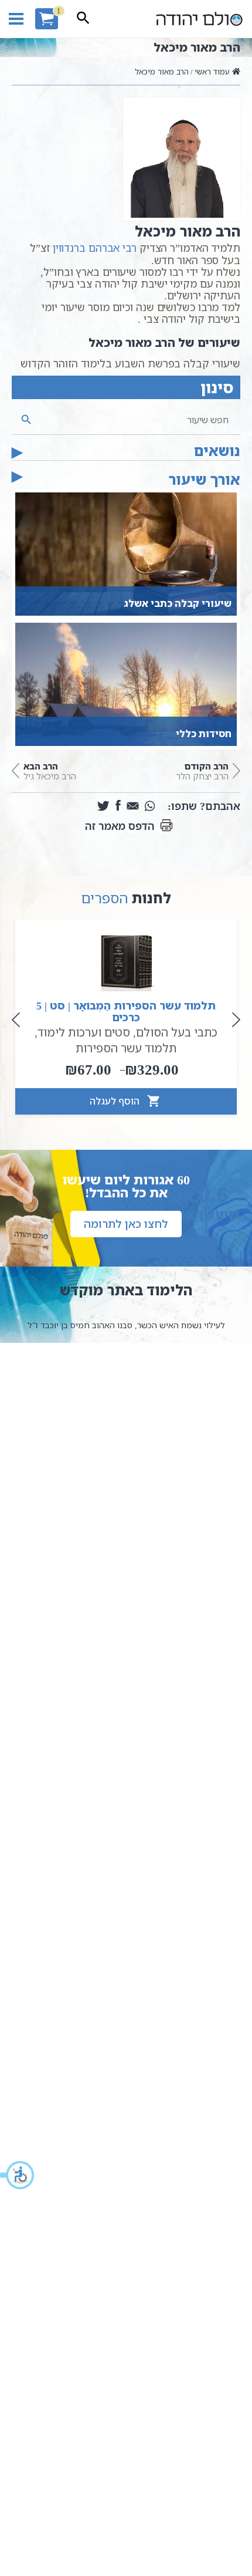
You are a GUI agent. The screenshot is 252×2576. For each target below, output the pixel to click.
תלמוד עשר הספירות (126, 1048)
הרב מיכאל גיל (50, 771)
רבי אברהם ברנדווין (95, 248)
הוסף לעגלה (116, 1101)
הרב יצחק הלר (202, 771)
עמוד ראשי (212, 72)
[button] (18, 2175)
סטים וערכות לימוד (84, 1032)
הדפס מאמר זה (120, 826)
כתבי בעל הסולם (177, 1032)
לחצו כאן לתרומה (126, 1224)
